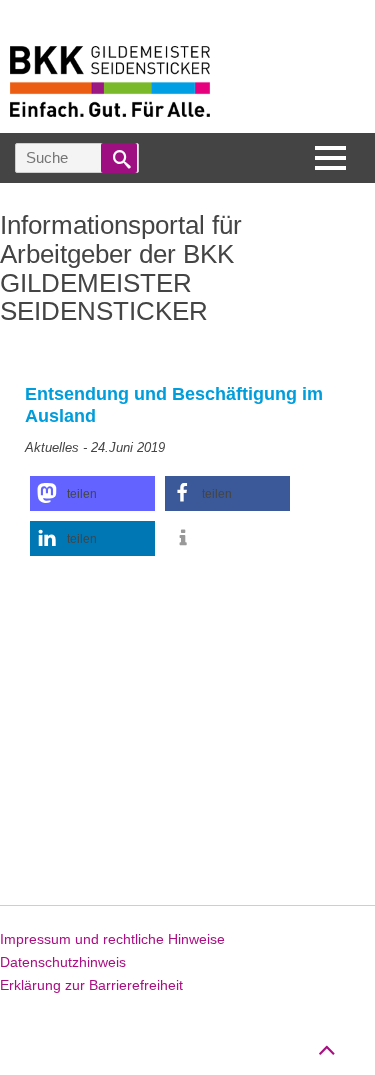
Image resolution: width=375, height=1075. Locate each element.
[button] (92, 493)
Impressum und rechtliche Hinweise (112, 939)
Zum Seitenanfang (326, 1041)
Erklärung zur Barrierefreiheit (91, 985)
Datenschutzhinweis (63, 962)
